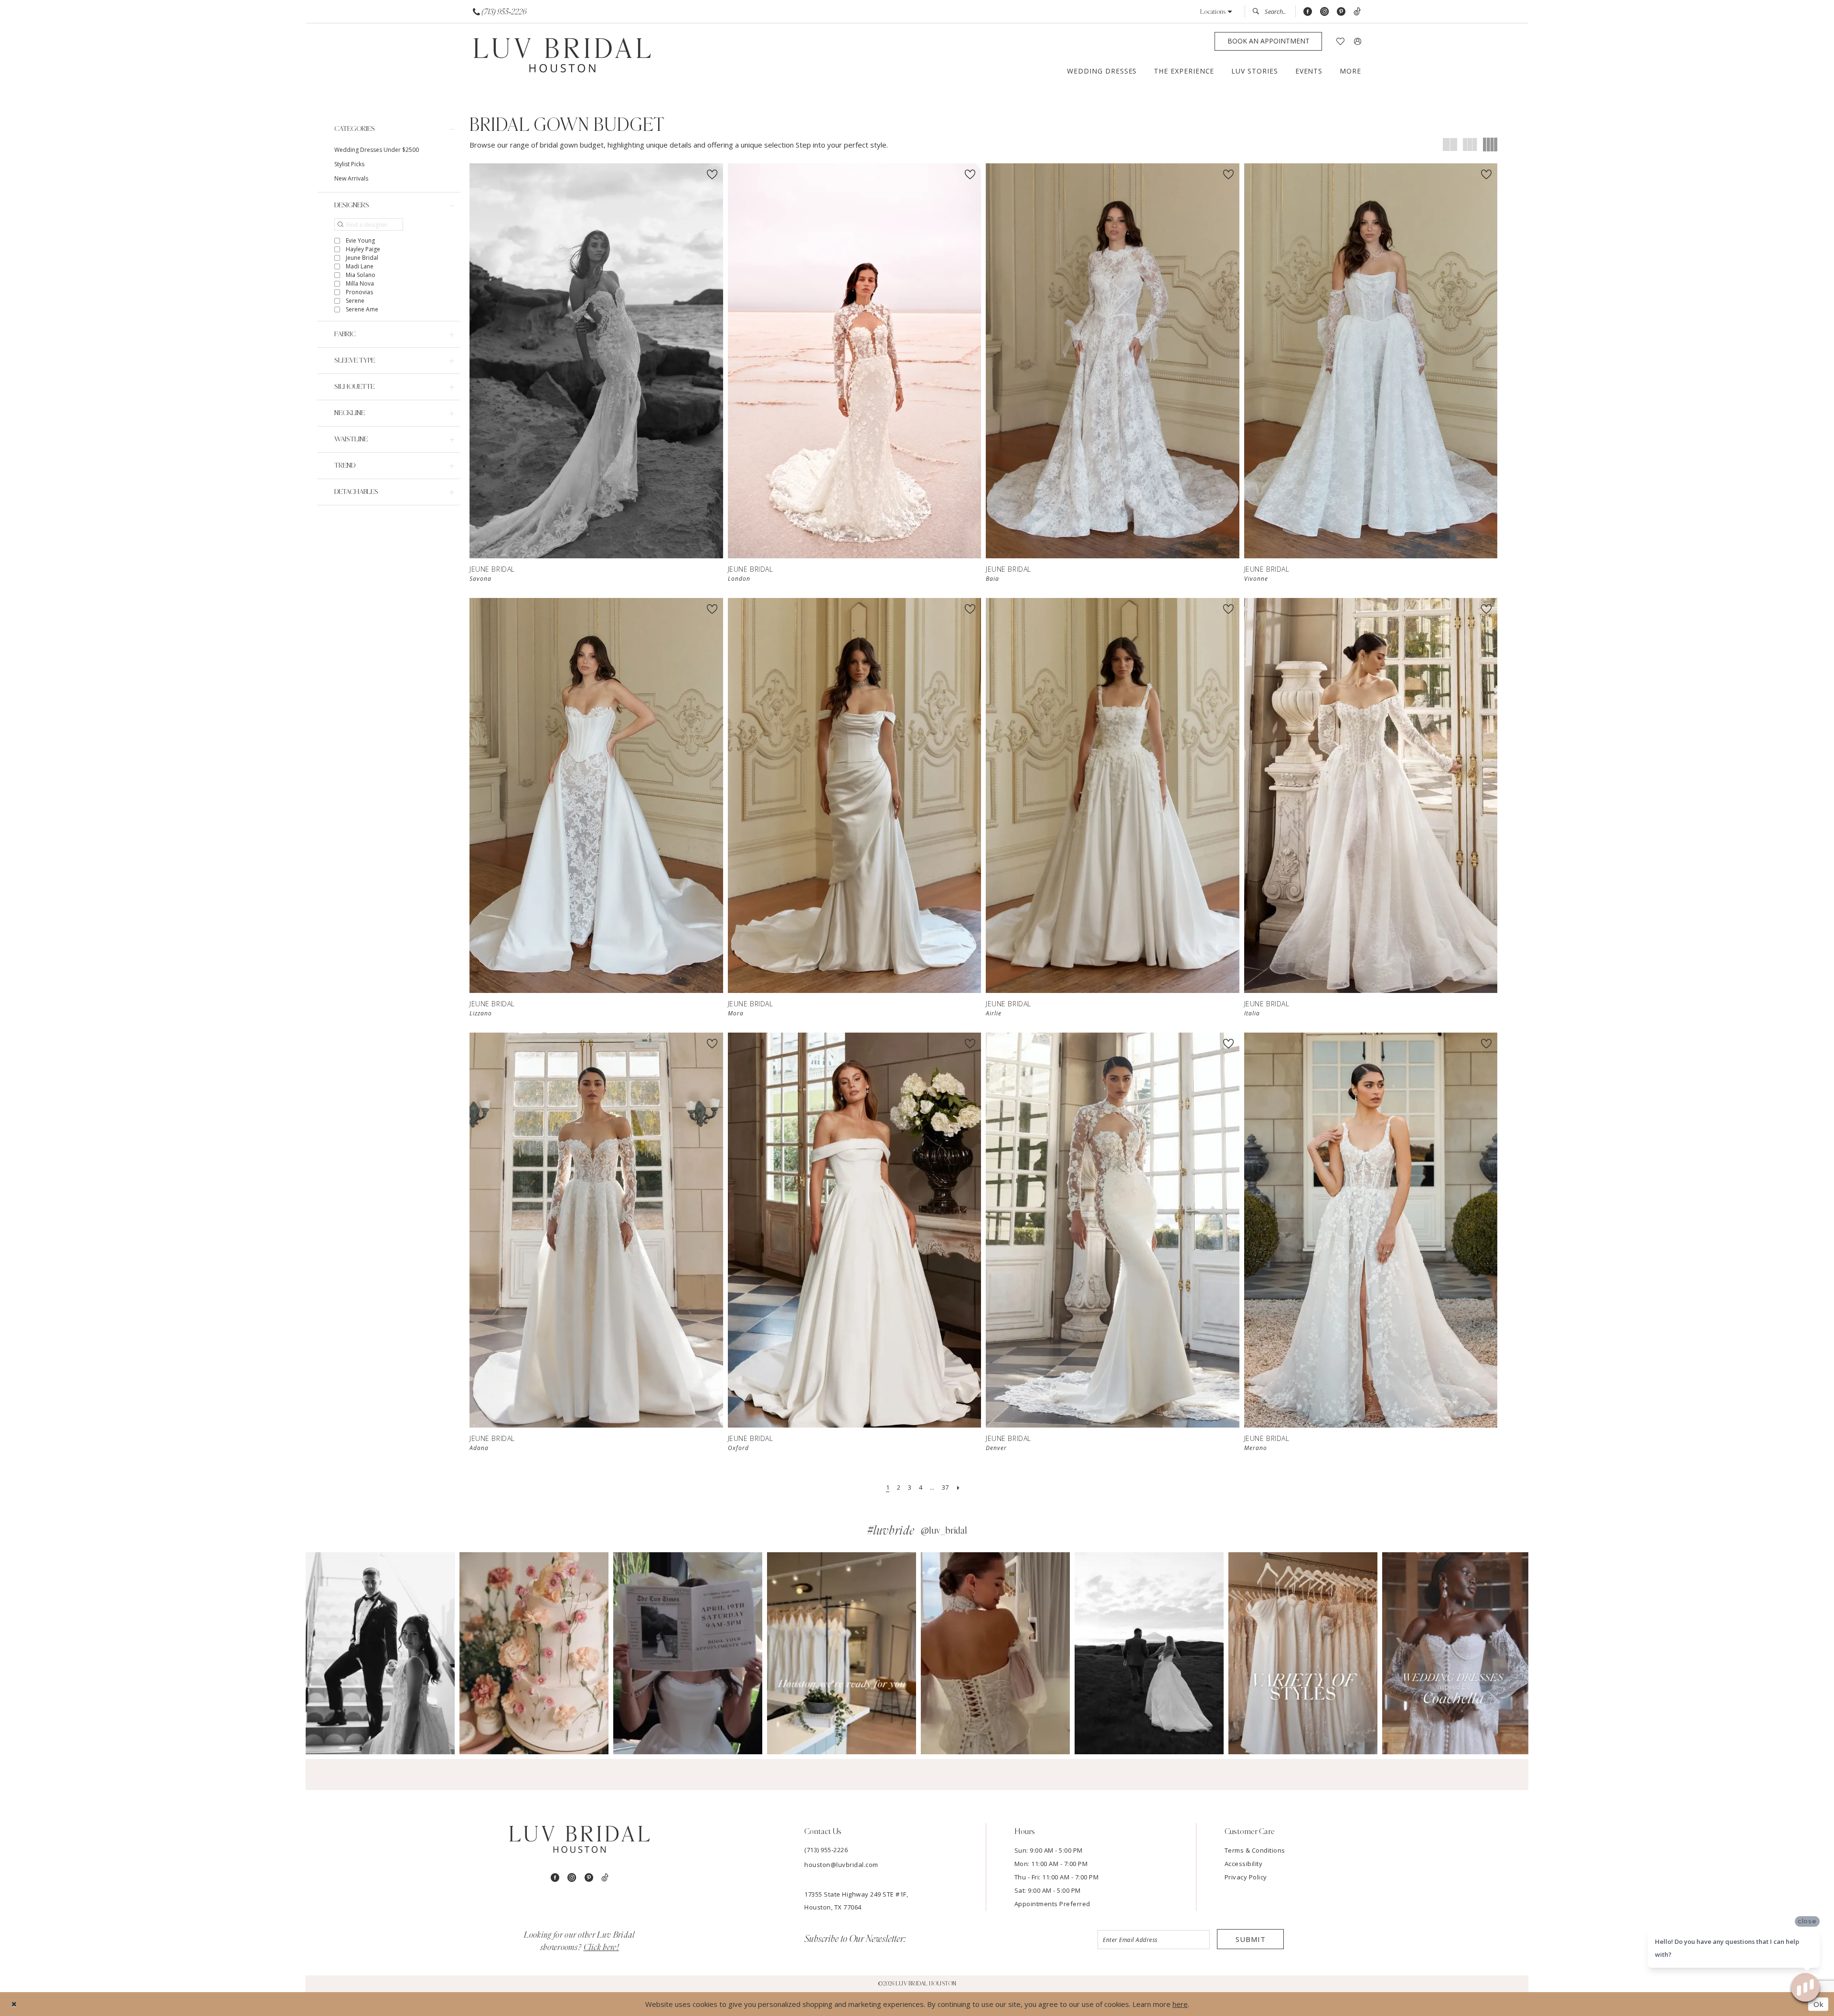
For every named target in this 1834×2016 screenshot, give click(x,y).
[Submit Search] (1258, 11)
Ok (1818, 2004)
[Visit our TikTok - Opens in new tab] (1357, 12)
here (1180, 2004)
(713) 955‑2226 (826, 1850)
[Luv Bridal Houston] (562, 56)
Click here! (602, 1948)
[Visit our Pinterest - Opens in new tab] (1341, 12)
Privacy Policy (1246, 1877)
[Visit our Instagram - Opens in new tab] (1324, 12)
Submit (1251, 1939)
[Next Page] (958, 1488)
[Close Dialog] (14, 2004)
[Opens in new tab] (380, 1653)
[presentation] (596, 361)
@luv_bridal (944, 1531)
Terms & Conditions (1255, 1850)
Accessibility (1244, 1864)
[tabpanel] (380, 1653)
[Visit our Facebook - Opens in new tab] (1308, 12)
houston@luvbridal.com (841, 1865)
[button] (1216, 12)
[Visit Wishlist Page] (1340, 41)
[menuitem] (500, 12)
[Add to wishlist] (712, 174)
